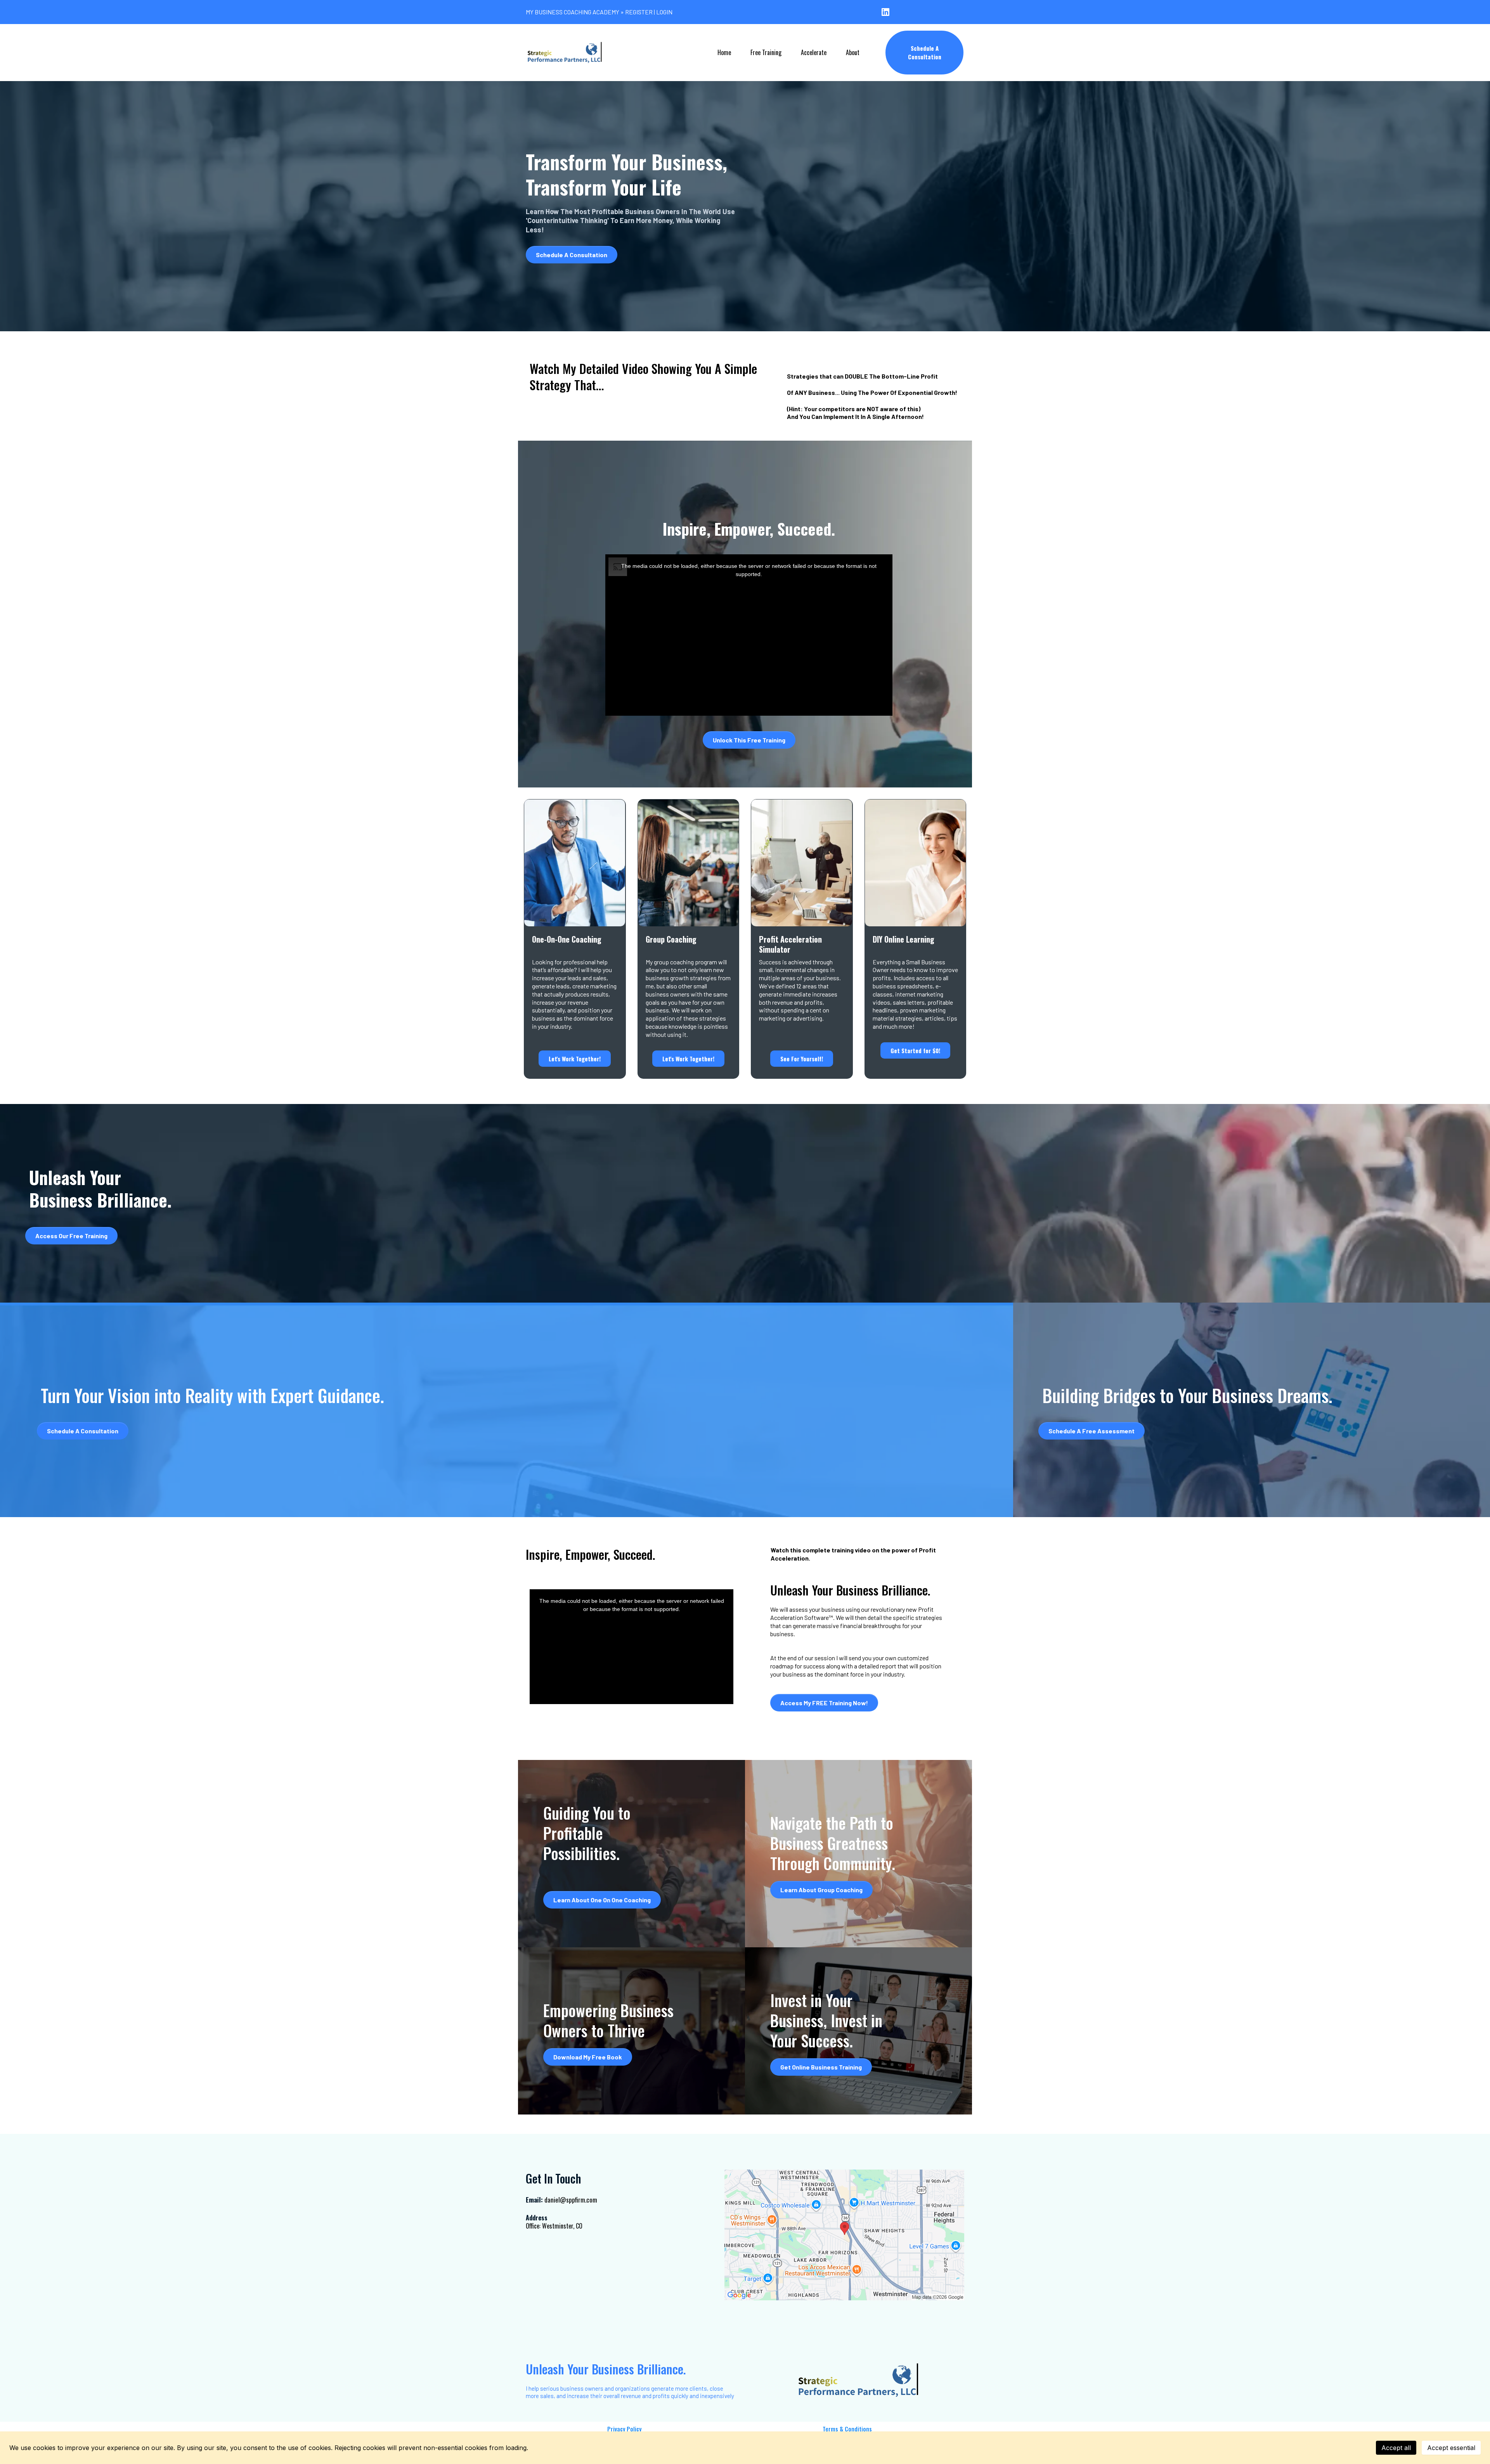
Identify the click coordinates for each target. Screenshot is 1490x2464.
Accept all (1396, 2448)
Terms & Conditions (847, 2429)
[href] (844, 2235)
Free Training (766, 52)
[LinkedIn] (885, 12)
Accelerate (814, 52)
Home (724, 52)
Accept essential (1451, 2448)
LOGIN (664, 12)
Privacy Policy (624, 2429)
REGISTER (639, 12)
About (853, 52)
